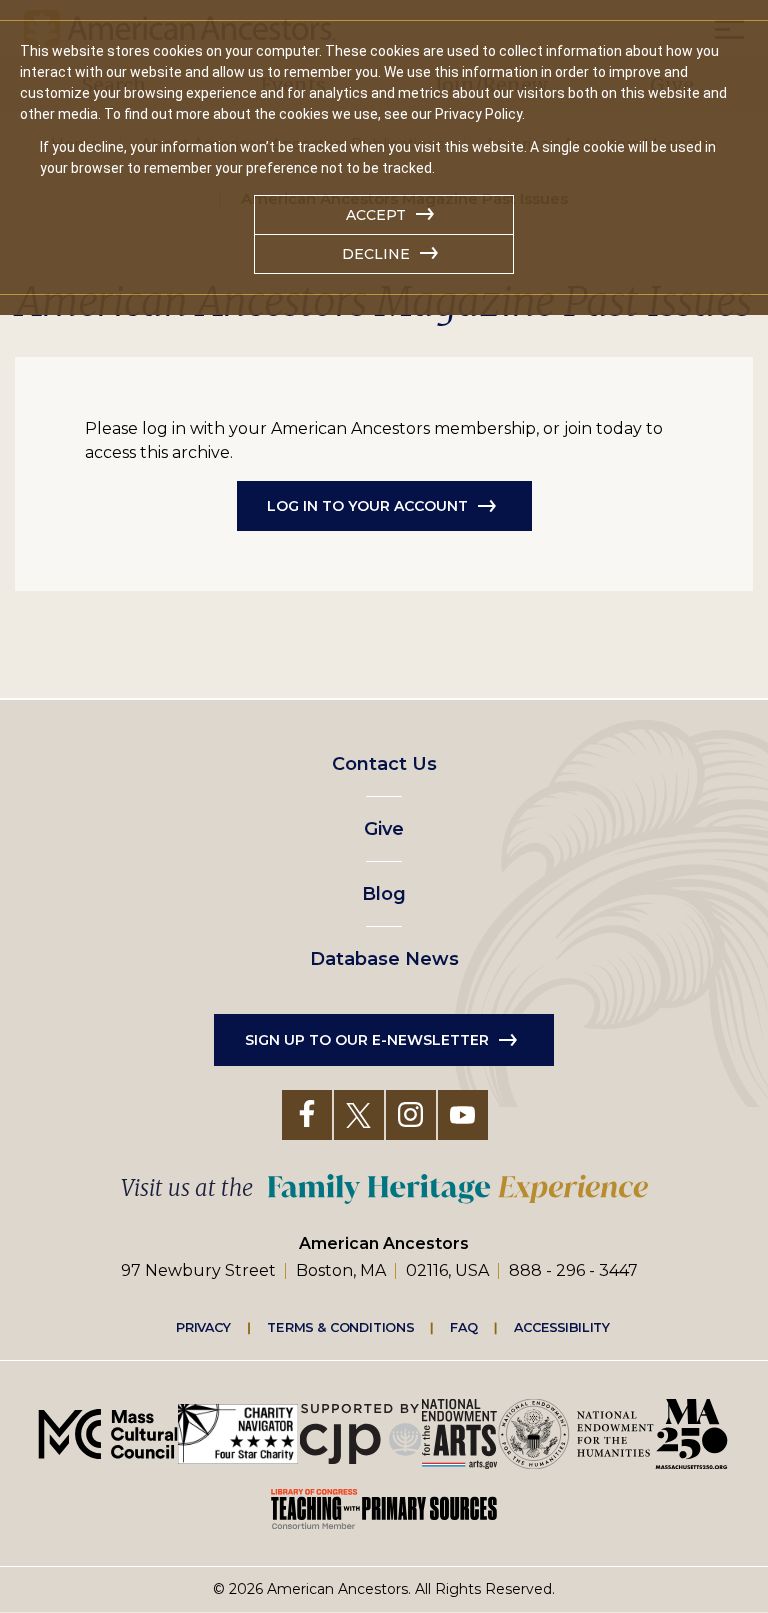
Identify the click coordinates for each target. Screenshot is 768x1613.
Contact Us (384, 764)
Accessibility (562, 1327)
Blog (384, 894)
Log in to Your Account (367, 506)
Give (384, 829)
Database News (384, 959)
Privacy (204, 1327)
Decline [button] (376, 254)
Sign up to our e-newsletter (367, 1040)
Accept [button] (376, 215)
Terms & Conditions (340, 1327)
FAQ (464, 1327)
